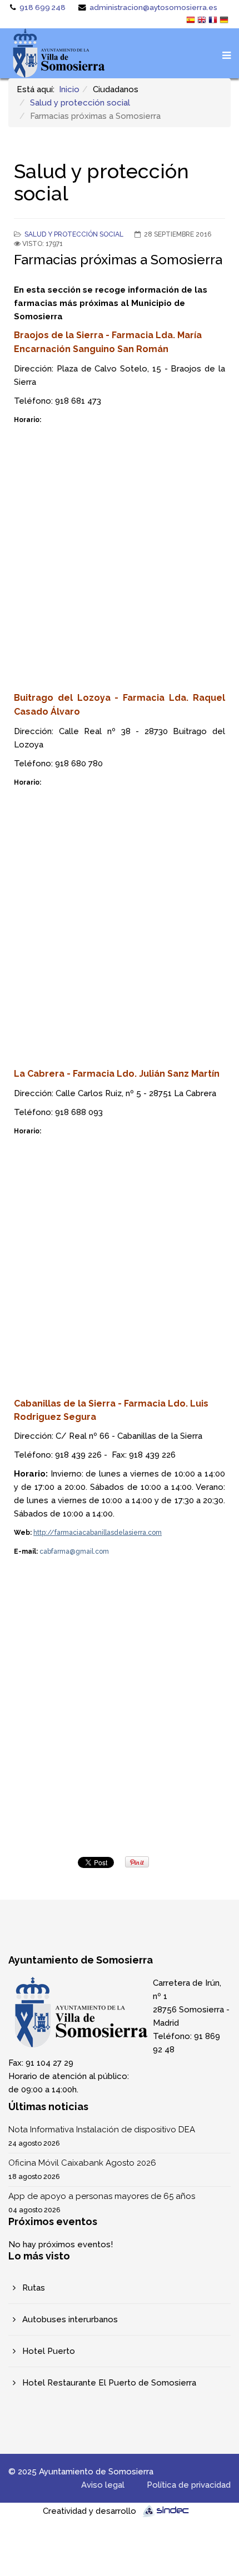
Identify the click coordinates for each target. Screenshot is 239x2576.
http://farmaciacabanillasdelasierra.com (98, 1533)
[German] (225, 21)
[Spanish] (192, 21)
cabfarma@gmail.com (74, 1551)
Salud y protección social (80, 103)
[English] (203, 21)
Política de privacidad (189, 2485)
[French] (214, 21)
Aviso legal (103, 2485)
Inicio (69, 89)
